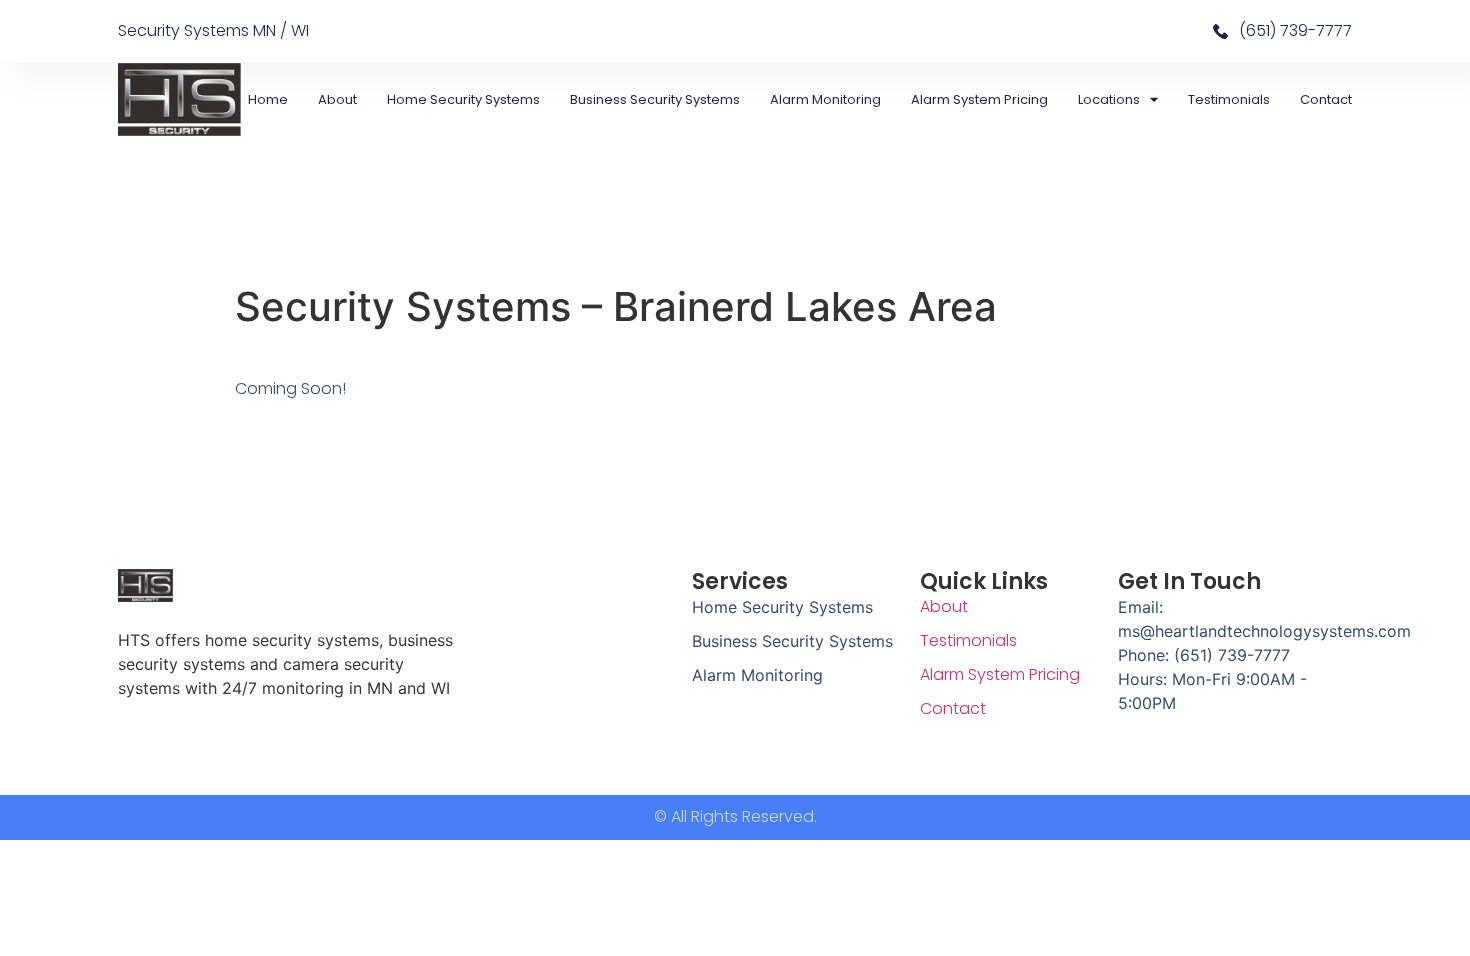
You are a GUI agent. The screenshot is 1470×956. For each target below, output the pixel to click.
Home (268, 99)
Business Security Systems (655, 99)
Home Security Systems (463, 99)
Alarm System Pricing (979, 99)
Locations (1109, 99)
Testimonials (1229, 99)
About (337, 99)
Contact (1326, 99)
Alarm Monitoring (825, 99)
